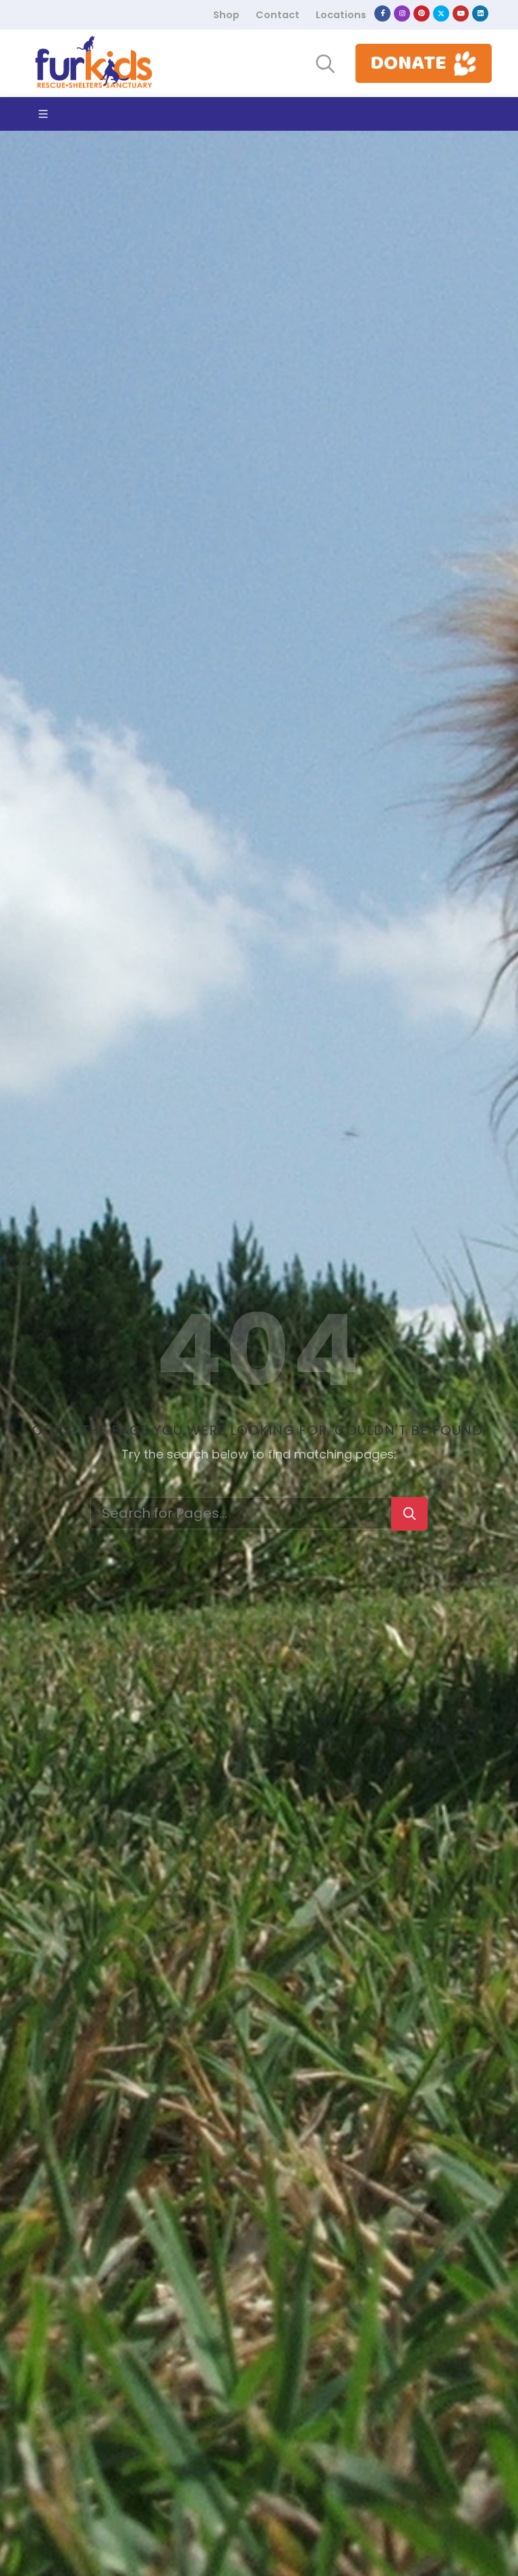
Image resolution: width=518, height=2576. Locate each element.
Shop (226, 15)
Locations (341, 15)
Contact (278, 15)
